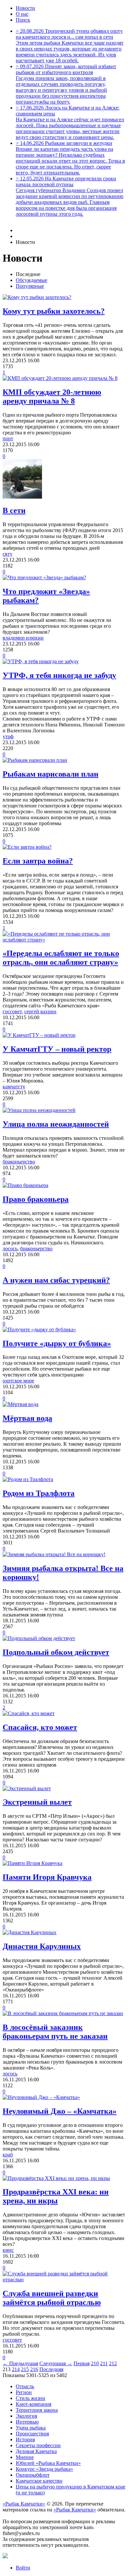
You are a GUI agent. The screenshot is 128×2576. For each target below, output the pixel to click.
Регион (24, 2392)
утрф (8, 736)
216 (34, 2369)
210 (95, 2363)
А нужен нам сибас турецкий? (56, 1280)
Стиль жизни (31, 2398)
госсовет (12, 1011)
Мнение (25, 2457)
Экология (26, 2416)
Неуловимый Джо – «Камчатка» (60, 2111)
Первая (82, 2363)
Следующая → (56, 2363)
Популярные (30, 286)
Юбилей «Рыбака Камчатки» (48, 2463)
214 (16, 2369)
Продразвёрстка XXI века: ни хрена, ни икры (56, 2196)
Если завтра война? (38, 861)
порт (8, 438)
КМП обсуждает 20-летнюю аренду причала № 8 (52, 396)
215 (25, 2369)
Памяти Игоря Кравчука (47, 1877)
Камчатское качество (39, 2481)
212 (113, 2363)
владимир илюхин (23, 638)
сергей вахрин (40, 1011)
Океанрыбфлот (33, 2475)
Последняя (51, 2369)
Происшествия (32, 2434)
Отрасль (25, 2386)
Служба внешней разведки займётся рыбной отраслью (52, 2298)
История (25, 2439)
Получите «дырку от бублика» (57, 1343)
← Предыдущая (20, 2363)
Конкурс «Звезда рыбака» (44, 2469)
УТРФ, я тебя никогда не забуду (59, 675)
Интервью (27, 2422)
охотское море (18, 1381)
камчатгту (14, 1087)
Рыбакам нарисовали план (51, 774)
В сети (14, 510)
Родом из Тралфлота (39, 1493)
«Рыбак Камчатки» (24, 2504)
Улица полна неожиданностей (56, 1124)
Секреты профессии (38, 2445)
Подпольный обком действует (56, 1652)
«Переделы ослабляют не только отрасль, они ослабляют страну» (61, 958)
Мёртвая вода (27, 1418)
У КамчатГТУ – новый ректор (57, 1049)
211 (104, 2363)
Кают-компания (33, 2404)
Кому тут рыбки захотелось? (54, 311)
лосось (10, 1248)
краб (8, 2155)
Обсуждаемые (32, 280)
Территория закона (37, 2410)
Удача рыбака (31, 2428)
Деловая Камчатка (36, 2451)
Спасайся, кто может (40, 1727)
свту (8, 554)
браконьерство (19, 1162)
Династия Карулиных (42, 1946)
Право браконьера (36, 1199)
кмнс (8, 2250)
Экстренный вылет (37, 1802)
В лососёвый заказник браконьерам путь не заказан (55, 2032)
